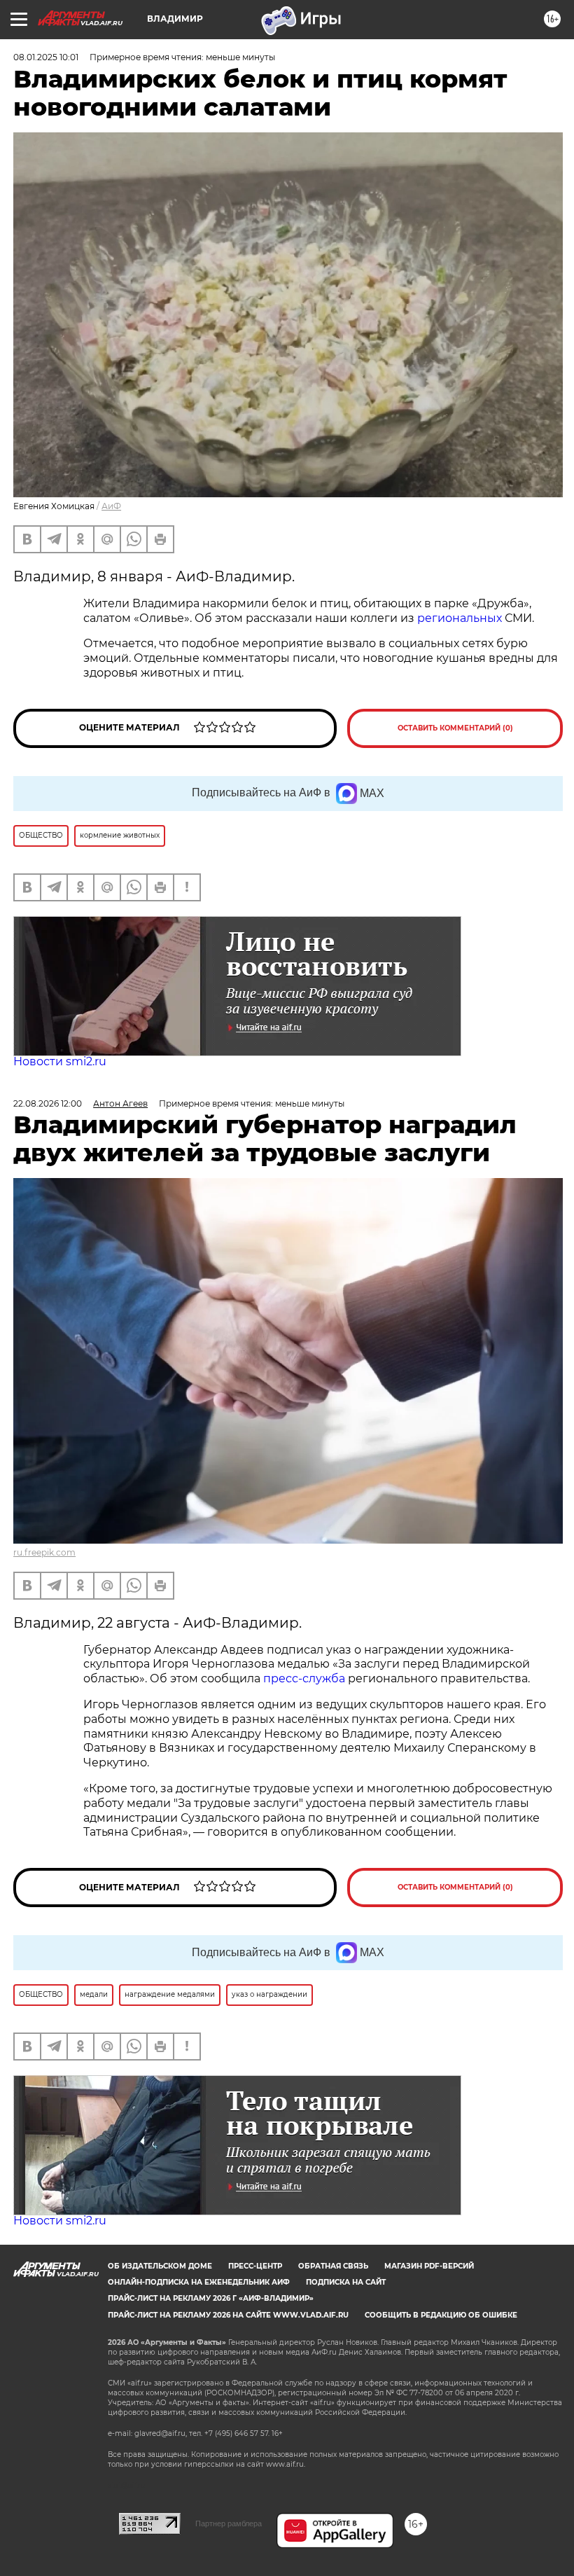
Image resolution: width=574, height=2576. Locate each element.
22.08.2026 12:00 (48, 1103)
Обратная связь (333, 2266)
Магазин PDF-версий (429, 2266)
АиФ (111, 506)
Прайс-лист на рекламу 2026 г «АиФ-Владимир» (211, 2298)
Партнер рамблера (229, 2523)
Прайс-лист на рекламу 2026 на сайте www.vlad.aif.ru (228, 2315)
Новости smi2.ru (60, 1061)
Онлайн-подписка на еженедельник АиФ (199, 2282)
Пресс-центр (255, 2266)
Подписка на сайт (346, 2282)
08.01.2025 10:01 (46, 57)
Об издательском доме (160, 2266)
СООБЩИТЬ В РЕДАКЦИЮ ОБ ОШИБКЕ (441, 2315)
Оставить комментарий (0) (455, 728)
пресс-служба (304, 1678)
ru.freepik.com (44, 1552)
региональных (460, 618)
